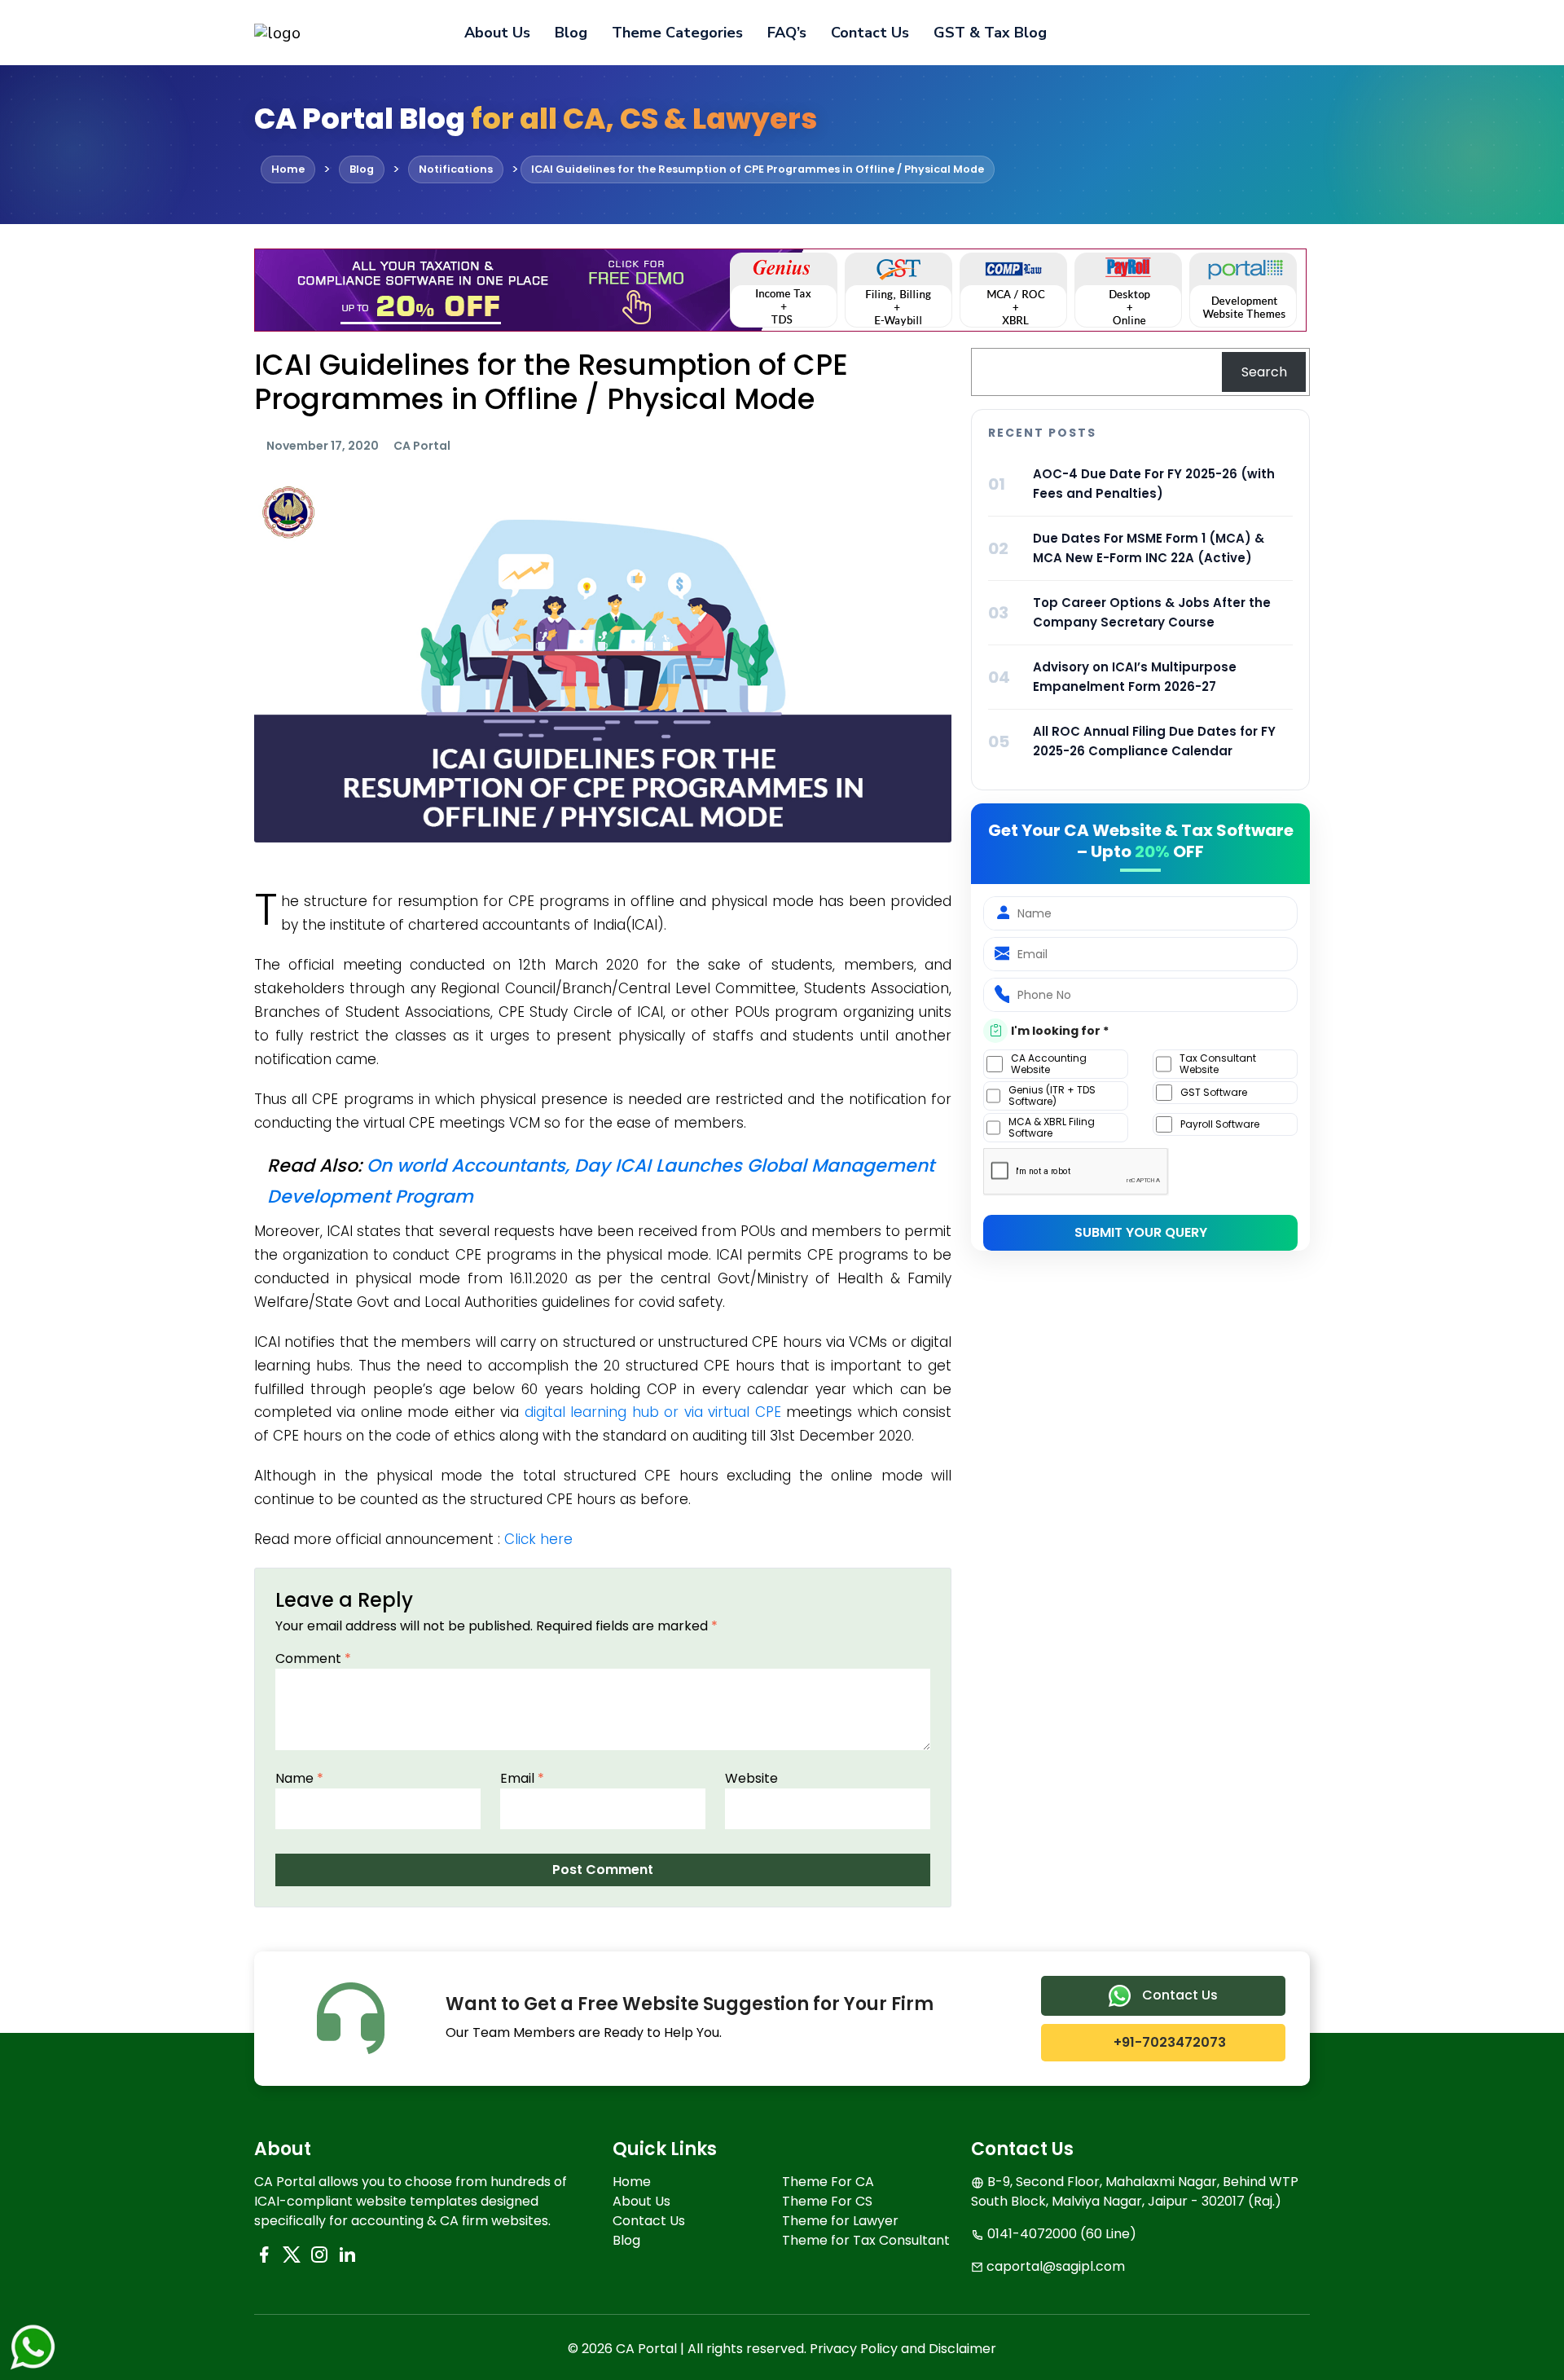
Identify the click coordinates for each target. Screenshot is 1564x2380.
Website (751, 1778)
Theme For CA (828, 2182)
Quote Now (1254, 33)
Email (522, 1778)
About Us (497, 33)
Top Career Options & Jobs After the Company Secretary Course (1152, 612)
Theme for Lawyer (840, 2221)
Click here (538, 1539)
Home (632, 2182)
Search (1264, 372)
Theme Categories (677, 33)
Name (299, 1778)
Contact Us (870, 33)
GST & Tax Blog (990, 33)
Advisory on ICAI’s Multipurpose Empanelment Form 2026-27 (1135, 677)
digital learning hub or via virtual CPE (655, 1412)
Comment (313, 1659)
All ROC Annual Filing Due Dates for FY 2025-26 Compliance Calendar (1154, 741)
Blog (571, 33)
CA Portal (422, 446)
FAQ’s (787, 33)
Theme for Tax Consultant (866, 2240)
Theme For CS (827, 2201)
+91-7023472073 (1168, 2042)
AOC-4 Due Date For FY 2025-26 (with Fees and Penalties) (1154, 484)
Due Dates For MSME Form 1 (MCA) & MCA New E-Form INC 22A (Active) (1149, 548)
